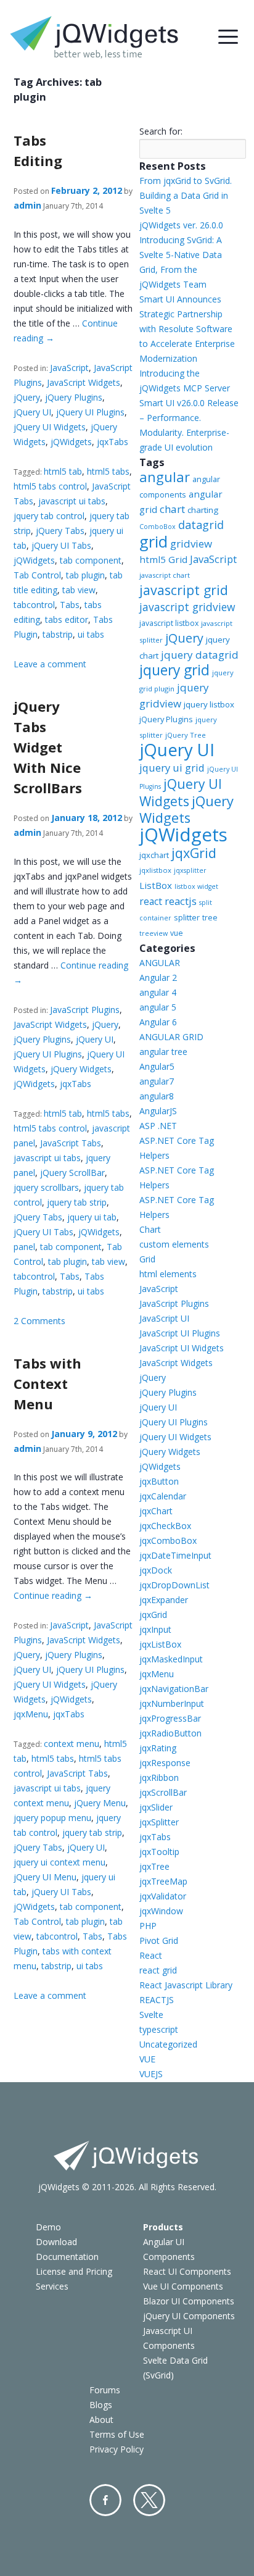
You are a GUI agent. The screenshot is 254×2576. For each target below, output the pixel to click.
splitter (187, 917)
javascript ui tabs (72, 501)
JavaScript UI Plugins (180, 1333)
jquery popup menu (52, 1818)
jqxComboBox (168, 1540)
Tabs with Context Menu (47, 1383)
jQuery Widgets (81, 1069)
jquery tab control (49, 516)
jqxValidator (163, 1896)
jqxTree (154, 1866)
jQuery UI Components (189, 2316)
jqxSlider (156, 1807)
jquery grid (174, 670)
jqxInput (155, 1629)
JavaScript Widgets (84, 382)
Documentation (67, 2257)
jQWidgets (71, 442)
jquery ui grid (172, 768)
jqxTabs (113, 442)
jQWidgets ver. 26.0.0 (181, 225)
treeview (154, 933)
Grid (147, 1259)
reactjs (181, 901)
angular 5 (158, 1007)
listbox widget (196, 886)
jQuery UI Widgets (50, 427)
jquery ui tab (92, 1217)
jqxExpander (164, 1600)
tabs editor (67, 619)
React (151, 1955)
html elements (168, 1274)
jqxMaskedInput (171, 1659)
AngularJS (158, 1111)
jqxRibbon (159, 1778)
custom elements (174, 1244)
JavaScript (69, 368)
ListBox (156, 885)
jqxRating (158, 1748)
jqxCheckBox (165, 1526)
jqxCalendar (163, 1496)
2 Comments (39, 1321)
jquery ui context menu (59, 1862)
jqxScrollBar (163, 1792)
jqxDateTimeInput (175, 1555)
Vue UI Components (183, 2286)
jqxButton (159, 1481)
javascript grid (184, 590)
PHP (148, 1926)
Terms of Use (117, 2434)
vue (177, 933)
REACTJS (157, 2000)
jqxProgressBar (170, 1718)
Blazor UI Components (189, 2301)
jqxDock (156, 1570)
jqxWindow (161, 1911)
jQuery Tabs (60, 531)
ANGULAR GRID (171, 1037)
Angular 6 (158, 1022)
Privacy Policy (117, 2449)
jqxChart (156, 1511)
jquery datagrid (200, 655)
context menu (72, 1744)
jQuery (27, 397)
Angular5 (157, 1066)
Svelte (151, 2015)
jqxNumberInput (172, 1703)
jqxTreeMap (163, 1881)
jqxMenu (31, 1714)
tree (210, 918)
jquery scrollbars (46, 1187)
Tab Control (37, 575)
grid (154, 541)
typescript (159, 2029)
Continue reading (53, 1595)
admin (27, 205)
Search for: (161, 131)
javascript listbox (169, 623)
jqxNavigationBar (174, 1689)
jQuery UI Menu (45, 1877)
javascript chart (165, 575)
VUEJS (151, 2074)
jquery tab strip (77, 1202)
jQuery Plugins (74, 397)
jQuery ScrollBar (72, 1173)
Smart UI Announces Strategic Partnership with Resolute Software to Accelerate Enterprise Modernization (187, 329)
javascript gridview (187, 607)
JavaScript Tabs (71, 1143)
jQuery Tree (186, 735)
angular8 (157, 1096)
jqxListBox (160, 1644)
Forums (105, 2390)
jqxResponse (165, 1763)
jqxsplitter (190, 870)
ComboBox (158, 527)
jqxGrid (194, 853)
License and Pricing (74, 2271)
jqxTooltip (159, 1852)
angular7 (157, 1081)
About (101, 2420)
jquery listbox (209, 704)
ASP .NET (158, 1126)
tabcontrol (34, 605)
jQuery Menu (100, 1803)
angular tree (163, 1052)
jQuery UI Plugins (90, 412)
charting (203, 510)
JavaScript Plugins (85, 1010)
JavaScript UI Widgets (182, 1348)
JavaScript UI (164, 1318)
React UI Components (187, 2271)
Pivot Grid (159, 1940)
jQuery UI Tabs (61, 545)
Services (52, 2286)
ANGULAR (160, 963)
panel (24, 1247)
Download (56, 2242)
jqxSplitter (159, 1822)
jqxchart (154, 855)
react (151, 901)
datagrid (201, 525)
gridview (191, 544)
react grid (158, 1970)
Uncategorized (168, 2044)
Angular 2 (158, 977)
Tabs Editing (38, 150)
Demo (48, 2227)
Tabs (70, 605)
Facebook (105, 2500)
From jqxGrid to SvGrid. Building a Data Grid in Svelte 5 (186, 195)
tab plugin (85, 575)
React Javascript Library (186, 1985)
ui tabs (91, 634)
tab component (91, 560)
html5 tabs (108, 471)
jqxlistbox (155, 870)
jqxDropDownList (174, 1585)
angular (165, 477)
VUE (147, 2059)
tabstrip (58, 634)
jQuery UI (32, 412)
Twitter (149, 2500)
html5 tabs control (50, 486)
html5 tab (63, 471)
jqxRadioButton (170, 1733)
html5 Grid (163, 559)
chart (172, 509)
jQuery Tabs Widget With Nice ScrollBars (48, 747)
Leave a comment (50, 664)
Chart (150, 1229)
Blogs (101, 2405)
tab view (79, 590)
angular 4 (158, 992)
